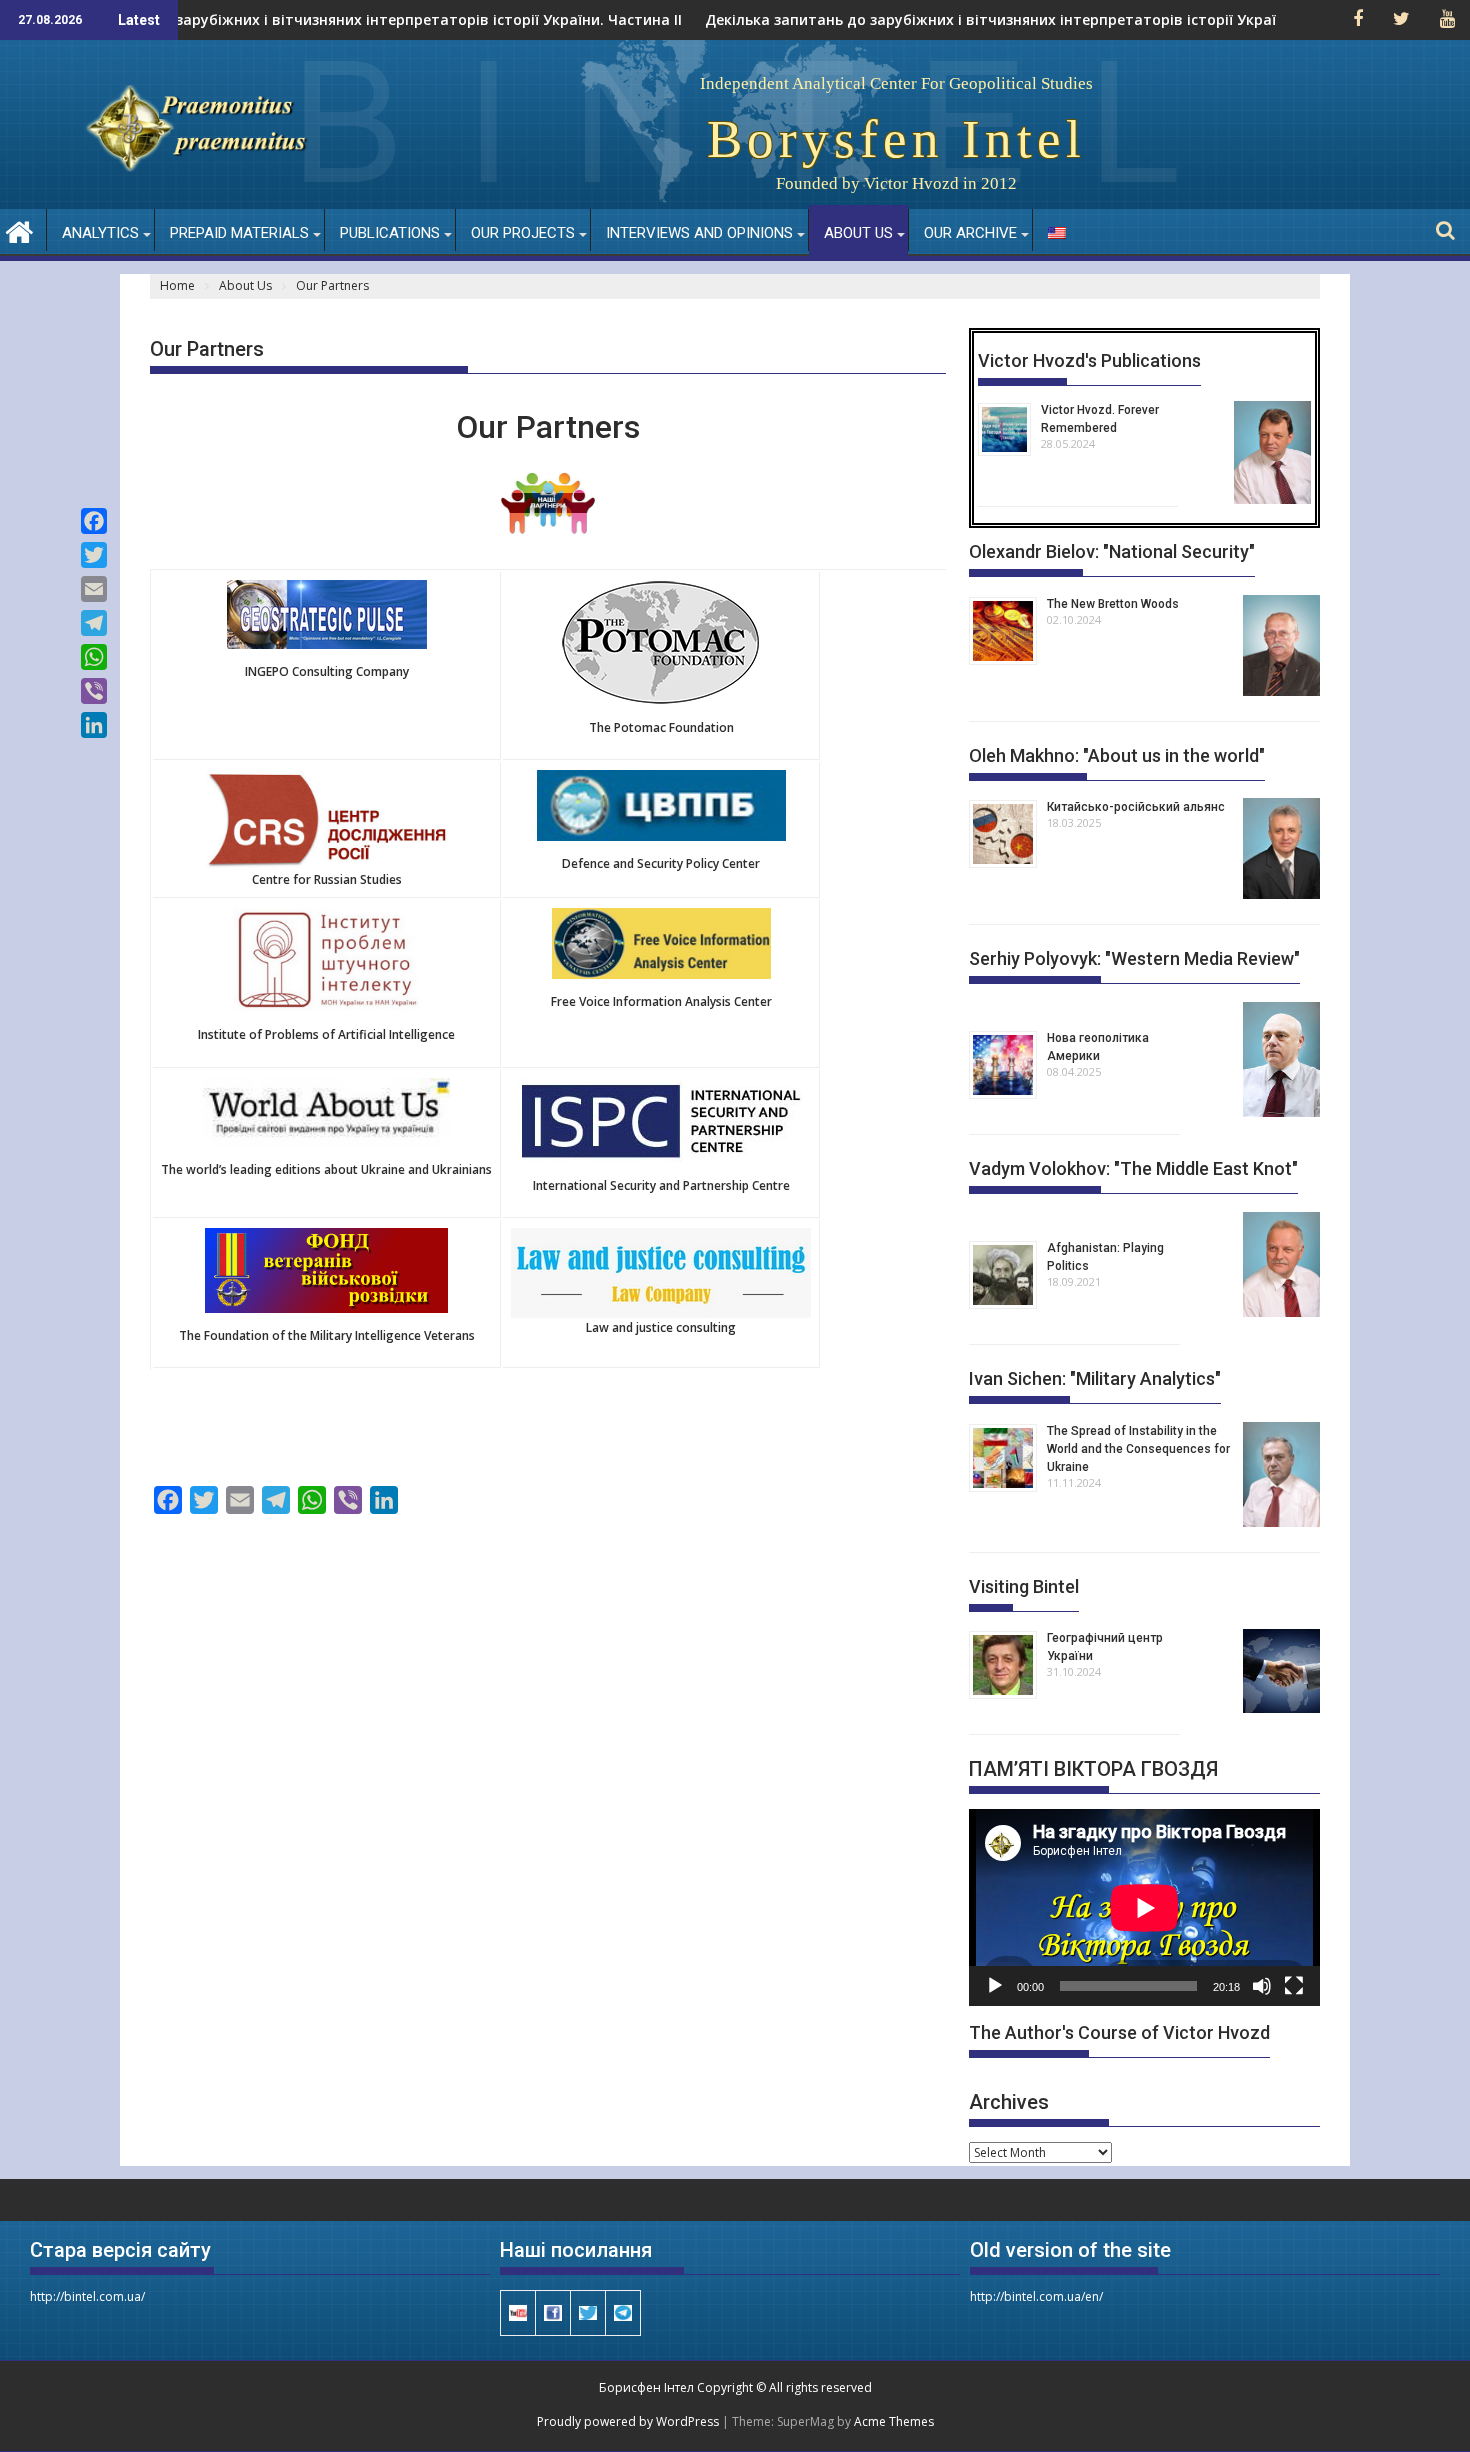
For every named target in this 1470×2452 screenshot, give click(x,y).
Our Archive (970, 233)
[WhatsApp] (94, 657)
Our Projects (523, 233)
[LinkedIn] (94, 725)
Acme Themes (894, 2421)
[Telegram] (94, 623)
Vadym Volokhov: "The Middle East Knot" (1133, 1168)
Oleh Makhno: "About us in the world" (1117, 755)
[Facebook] (94, 521)
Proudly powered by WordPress (628, 2421)
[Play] (995, 1986)
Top (1422, 2404)
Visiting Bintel (1024, 1586)
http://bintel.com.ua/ (87, 2296)
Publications (390, 233)
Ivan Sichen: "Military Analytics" (1095, 1378)
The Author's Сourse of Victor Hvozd (1119, 2032)
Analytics (100, 233)
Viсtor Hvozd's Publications (1089, 360)
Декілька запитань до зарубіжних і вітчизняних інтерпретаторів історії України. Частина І (981, 20)
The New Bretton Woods (1113, 604)
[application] (1144, 1907)
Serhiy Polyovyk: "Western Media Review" (1134, 958)
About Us (858, 233)
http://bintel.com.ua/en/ (1036, 2296)
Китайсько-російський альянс (1136, 807)
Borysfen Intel (896, 139)
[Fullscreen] (1294, 1986)
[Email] (94, 589)
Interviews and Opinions (699, 233)
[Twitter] (94, 555)
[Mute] (1262, 1986)
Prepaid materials (239, 233)
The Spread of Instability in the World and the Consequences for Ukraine (1138, 1449)
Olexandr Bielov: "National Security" (1112, 551)
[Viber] (94, 691)
